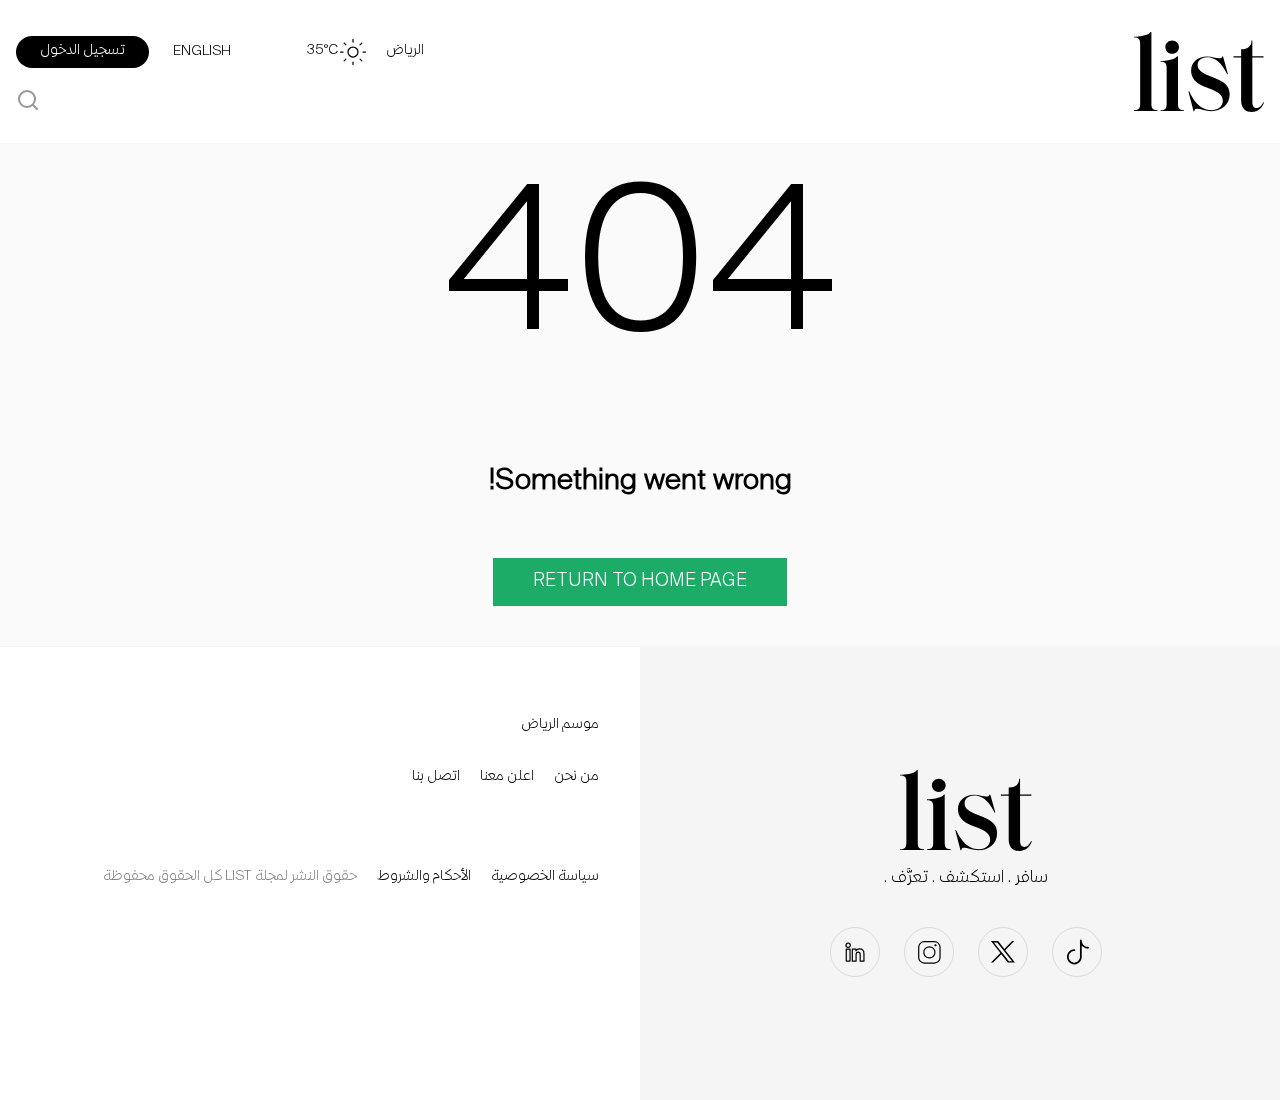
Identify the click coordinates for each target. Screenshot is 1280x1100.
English (202, 52)
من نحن (576, 777)
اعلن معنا (507, 777)
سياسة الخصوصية (545, 877)
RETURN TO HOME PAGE (640, 582)
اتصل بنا (436, 777)
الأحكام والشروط (424, 877)
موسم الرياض (560, 725)
